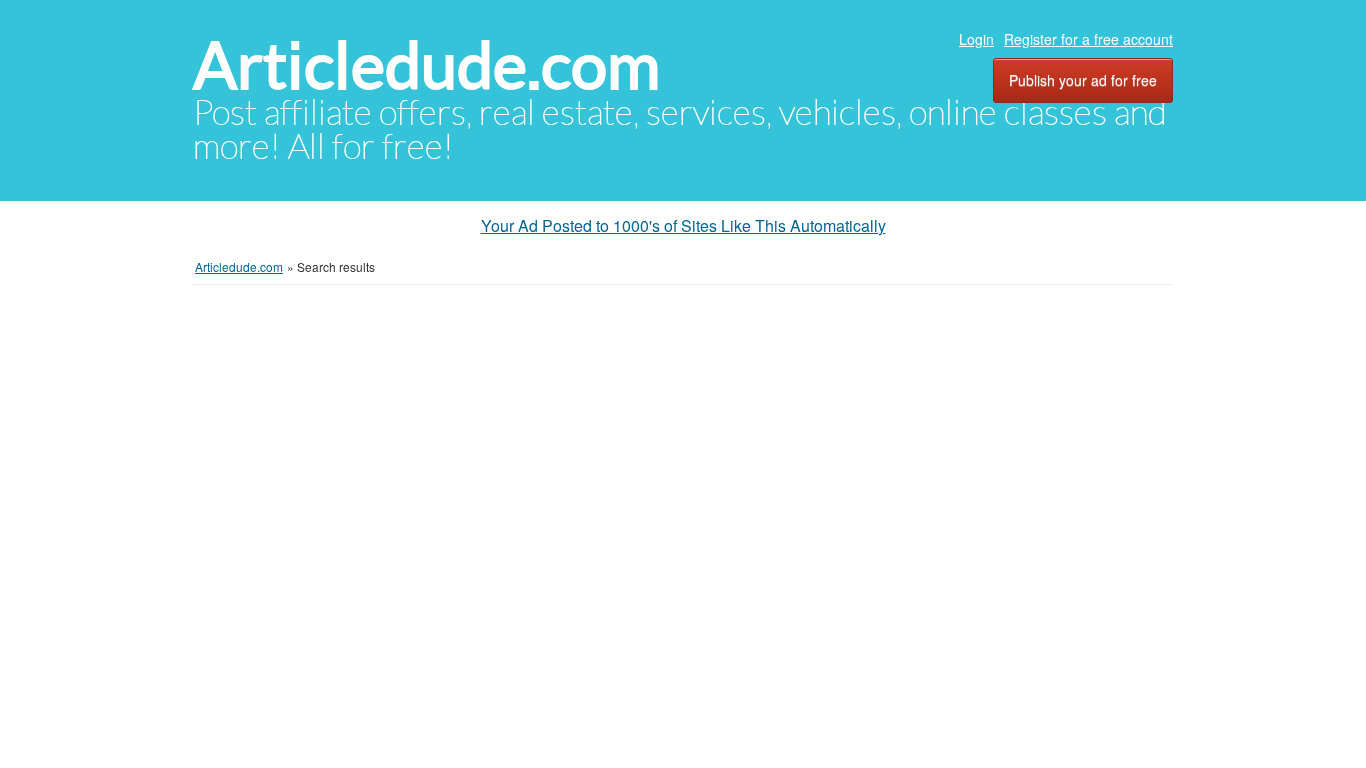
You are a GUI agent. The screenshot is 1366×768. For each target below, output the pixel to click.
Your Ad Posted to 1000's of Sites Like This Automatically (683, 225)
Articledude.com (426, 65)
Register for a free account (1088, 39)
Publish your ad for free (1083, 80)
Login (976, 39)
